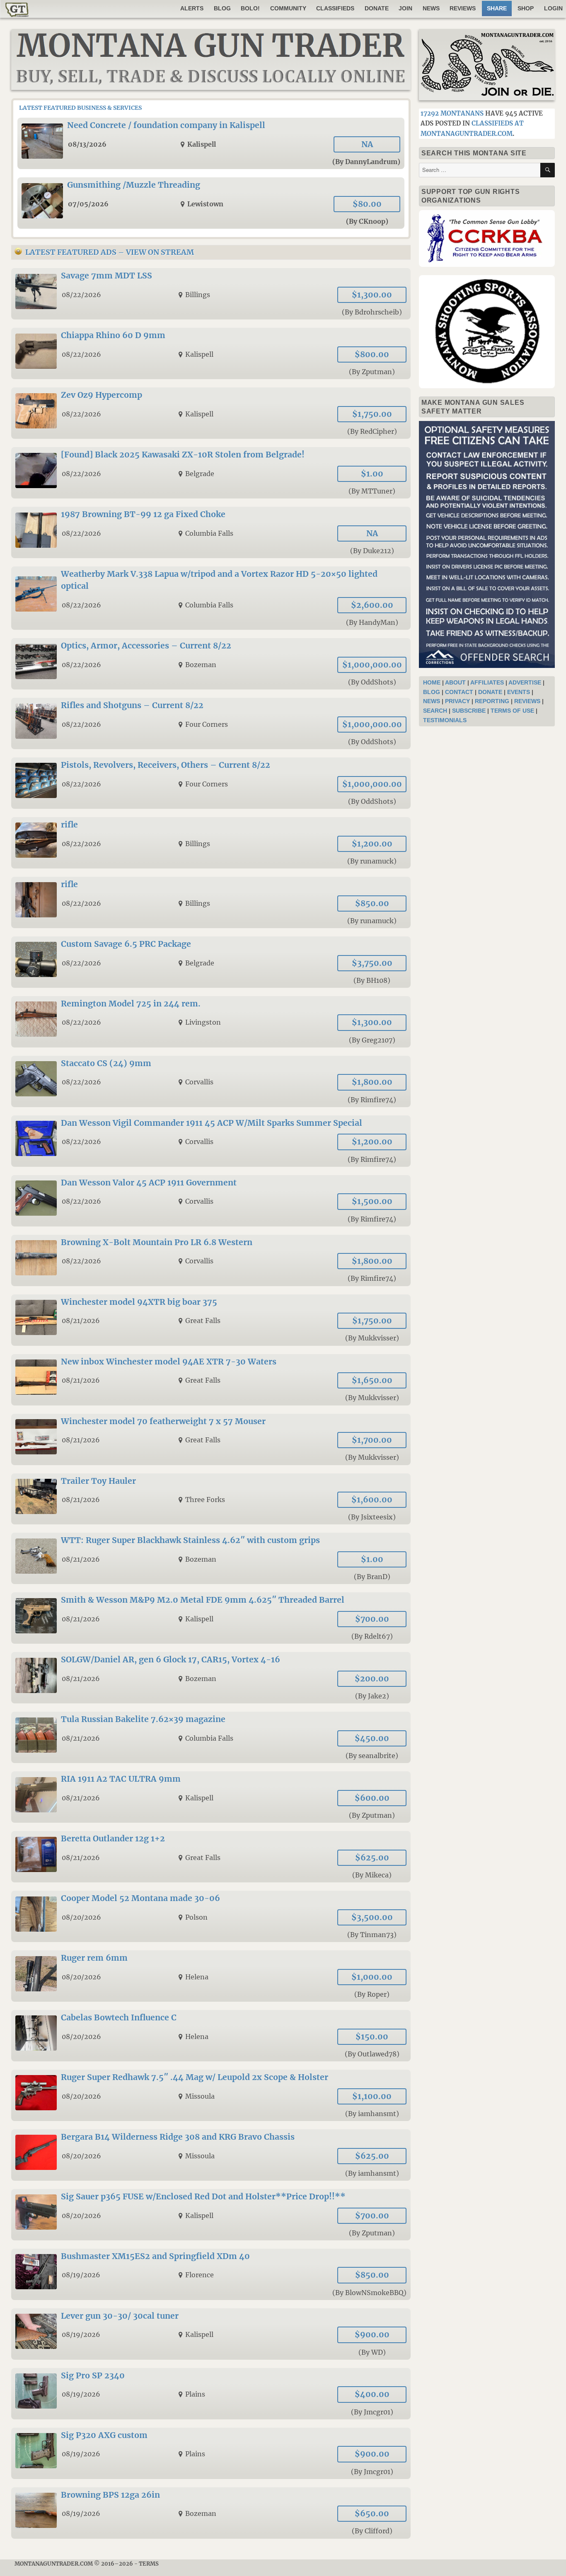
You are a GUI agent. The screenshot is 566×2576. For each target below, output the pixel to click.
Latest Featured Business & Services (80, 108)
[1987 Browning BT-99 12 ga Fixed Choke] (211, 532)
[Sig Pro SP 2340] (211, 2394)
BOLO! (250, 8)
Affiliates (487, 682)
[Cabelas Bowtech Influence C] (211, 2036)
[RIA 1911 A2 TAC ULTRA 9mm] (211, 1797)
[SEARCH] (548, 170)
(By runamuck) (372, 861)
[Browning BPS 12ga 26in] (211, 2513)
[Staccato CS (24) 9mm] (211, 1081)
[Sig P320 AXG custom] (211, 2453)
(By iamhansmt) (372, 2114)
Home (432, 682)
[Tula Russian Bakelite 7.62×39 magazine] (211, 1737)
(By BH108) (372, 980)
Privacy (457, 701)
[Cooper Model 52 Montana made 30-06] (211, 1916)
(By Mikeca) (372, 1875)
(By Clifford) (372, 2531)
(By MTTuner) (372, 491)
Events (519, 692)
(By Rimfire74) (372, 1100)
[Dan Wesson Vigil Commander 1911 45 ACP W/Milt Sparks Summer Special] (211, 1141)
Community (288, 8)
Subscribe (469, 711)
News (431, 8)
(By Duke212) (372, 551)
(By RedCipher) (372, 431)
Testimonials (445, 720)
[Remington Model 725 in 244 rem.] (211, 1022)
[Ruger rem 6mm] (211, 1976)
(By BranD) (372, 1577)
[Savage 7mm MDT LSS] (211, 294)
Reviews (463, 8)
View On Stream (160, 252)
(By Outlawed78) (372, 2054)
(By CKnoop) (367, 221)
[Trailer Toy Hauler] (211, 1499)
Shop (526, 8)
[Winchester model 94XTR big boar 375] (211, 1320)
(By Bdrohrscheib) (372, 312)
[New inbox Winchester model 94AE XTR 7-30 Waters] (211, 1380)
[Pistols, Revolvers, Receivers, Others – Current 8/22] (211, 783)
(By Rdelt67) (372, 1636)
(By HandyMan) (372, 622)
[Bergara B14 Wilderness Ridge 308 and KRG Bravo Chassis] (211, 2155)
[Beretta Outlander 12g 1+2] (211, 1857)
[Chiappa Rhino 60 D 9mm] (211, 353)
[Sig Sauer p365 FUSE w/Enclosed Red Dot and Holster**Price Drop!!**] (211, 2215)
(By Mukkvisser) (372, 1338)
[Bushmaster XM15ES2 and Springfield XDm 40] (211, 2274)
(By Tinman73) (372, 1935)
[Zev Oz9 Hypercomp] (211, 413)
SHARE (497, 8)
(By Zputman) (372, 372)
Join (405, 8)
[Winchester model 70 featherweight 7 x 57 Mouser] (211, 1439)
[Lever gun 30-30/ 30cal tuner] (211, 2334)
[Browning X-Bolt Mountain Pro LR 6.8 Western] (211, 1260)
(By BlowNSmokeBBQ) (369, 2293)
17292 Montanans (452, 113)
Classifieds (335, 8)
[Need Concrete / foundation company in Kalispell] (211, 143)
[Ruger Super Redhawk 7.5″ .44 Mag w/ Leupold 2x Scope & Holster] (211, 2095)
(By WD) (372, 2352)
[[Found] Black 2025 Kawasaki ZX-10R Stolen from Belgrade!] (211, 473)
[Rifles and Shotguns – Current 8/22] (211, 723)
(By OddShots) (372, 682)
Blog (222, 8)
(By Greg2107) (372, 1040)
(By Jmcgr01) (372, 2412)
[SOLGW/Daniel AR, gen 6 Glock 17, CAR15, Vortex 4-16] (211, 1678)
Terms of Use (512, 711)
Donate (377, 8)
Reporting (492, 701)
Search (435, 711)
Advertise (525, 682)
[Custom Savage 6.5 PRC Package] (211, 962)
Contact (459, 692)
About (455, 682)
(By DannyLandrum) (366, 162)
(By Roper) (372, 1994)
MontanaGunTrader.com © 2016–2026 (74, 2564)
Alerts (192, 8)
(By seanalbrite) (372, 1756)
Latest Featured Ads (71, 252)
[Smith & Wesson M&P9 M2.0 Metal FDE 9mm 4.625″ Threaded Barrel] (211, 1618)
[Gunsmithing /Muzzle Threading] (211, 203)
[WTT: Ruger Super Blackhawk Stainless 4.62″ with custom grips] (211, 1558)
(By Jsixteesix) (372, 1517)
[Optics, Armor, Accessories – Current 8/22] (211, 664)
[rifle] (211, 843)
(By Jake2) (372, 1696)
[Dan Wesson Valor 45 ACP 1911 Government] (211, 1201)
